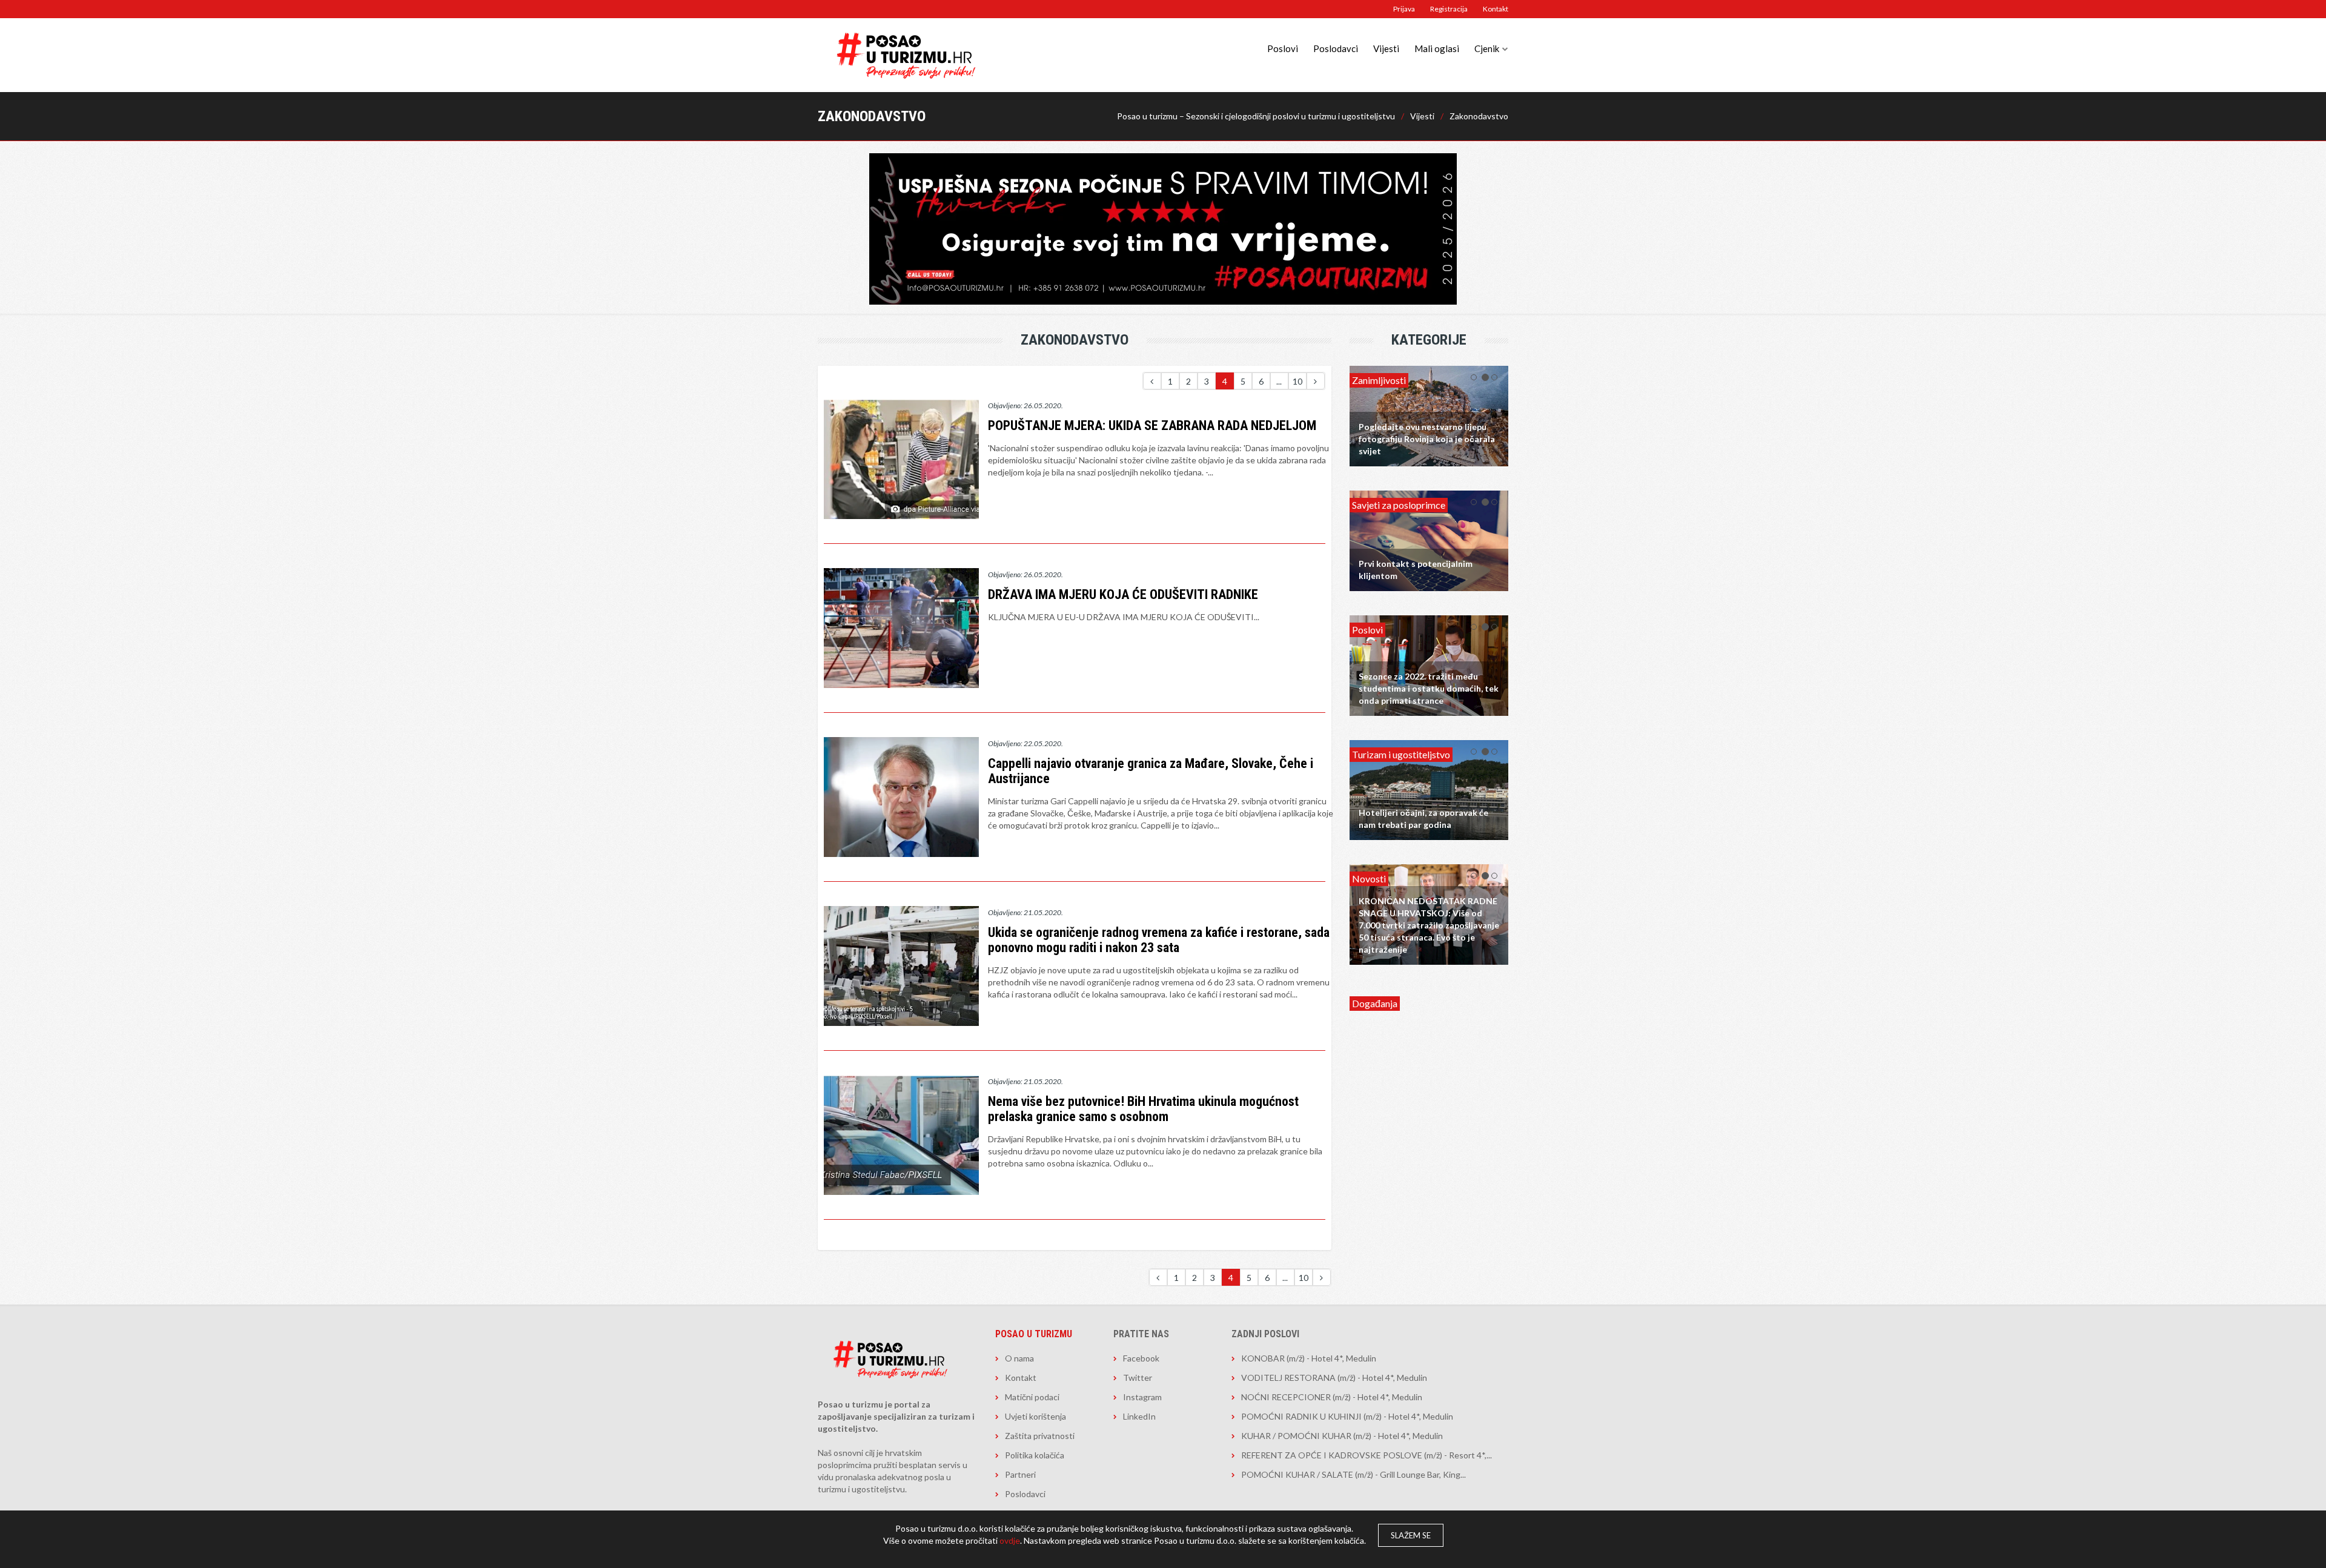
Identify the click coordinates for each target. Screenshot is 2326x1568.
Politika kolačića (1035, 1455)
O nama (1019, 1358)
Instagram (1142, 1397)
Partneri (1020, 1474)
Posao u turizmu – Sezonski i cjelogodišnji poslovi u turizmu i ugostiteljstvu (1256, 116)
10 (1297, 381)
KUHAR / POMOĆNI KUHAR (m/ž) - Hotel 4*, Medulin (1342, 1436)
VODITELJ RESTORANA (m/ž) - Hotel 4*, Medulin (1334, 1378)
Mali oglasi (1437, 48)
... (1279, 381)
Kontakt (1496, 9)
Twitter (1138, 1378)
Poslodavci (1336, 48)
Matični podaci (1032, 1397)
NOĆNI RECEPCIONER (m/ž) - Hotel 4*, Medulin (1332, 1397)
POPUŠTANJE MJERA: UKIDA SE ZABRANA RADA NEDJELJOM (1152, 425)
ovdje (1010, 1540)
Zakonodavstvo (1479, 116)
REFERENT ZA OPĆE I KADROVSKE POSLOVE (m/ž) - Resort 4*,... (1367, 1455)
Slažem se (1411, 1535)
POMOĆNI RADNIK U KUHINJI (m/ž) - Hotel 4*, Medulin (1347, 1416)
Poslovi (1283, 48)
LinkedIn (1139, 1416)
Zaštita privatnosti (1040, 1436)
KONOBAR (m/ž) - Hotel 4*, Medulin (1309, 1358)
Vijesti (1386, 48)
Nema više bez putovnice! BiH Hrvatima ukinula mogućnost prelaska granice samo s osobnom (1143, 1109)
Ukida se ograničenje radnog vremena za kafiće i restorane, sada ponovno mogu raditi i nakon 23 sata (1159, 940)
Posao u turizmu (1034, 1334)
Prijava (1404, 9)
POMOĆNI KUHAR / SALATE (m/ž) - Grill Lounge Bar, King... (1354, 1474)
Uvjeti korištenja (1035, 1416)
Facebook (1141, 1358)
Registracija (1449, 9)
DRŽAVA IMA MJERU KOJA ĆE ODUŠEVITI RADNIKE (1123, 594)
